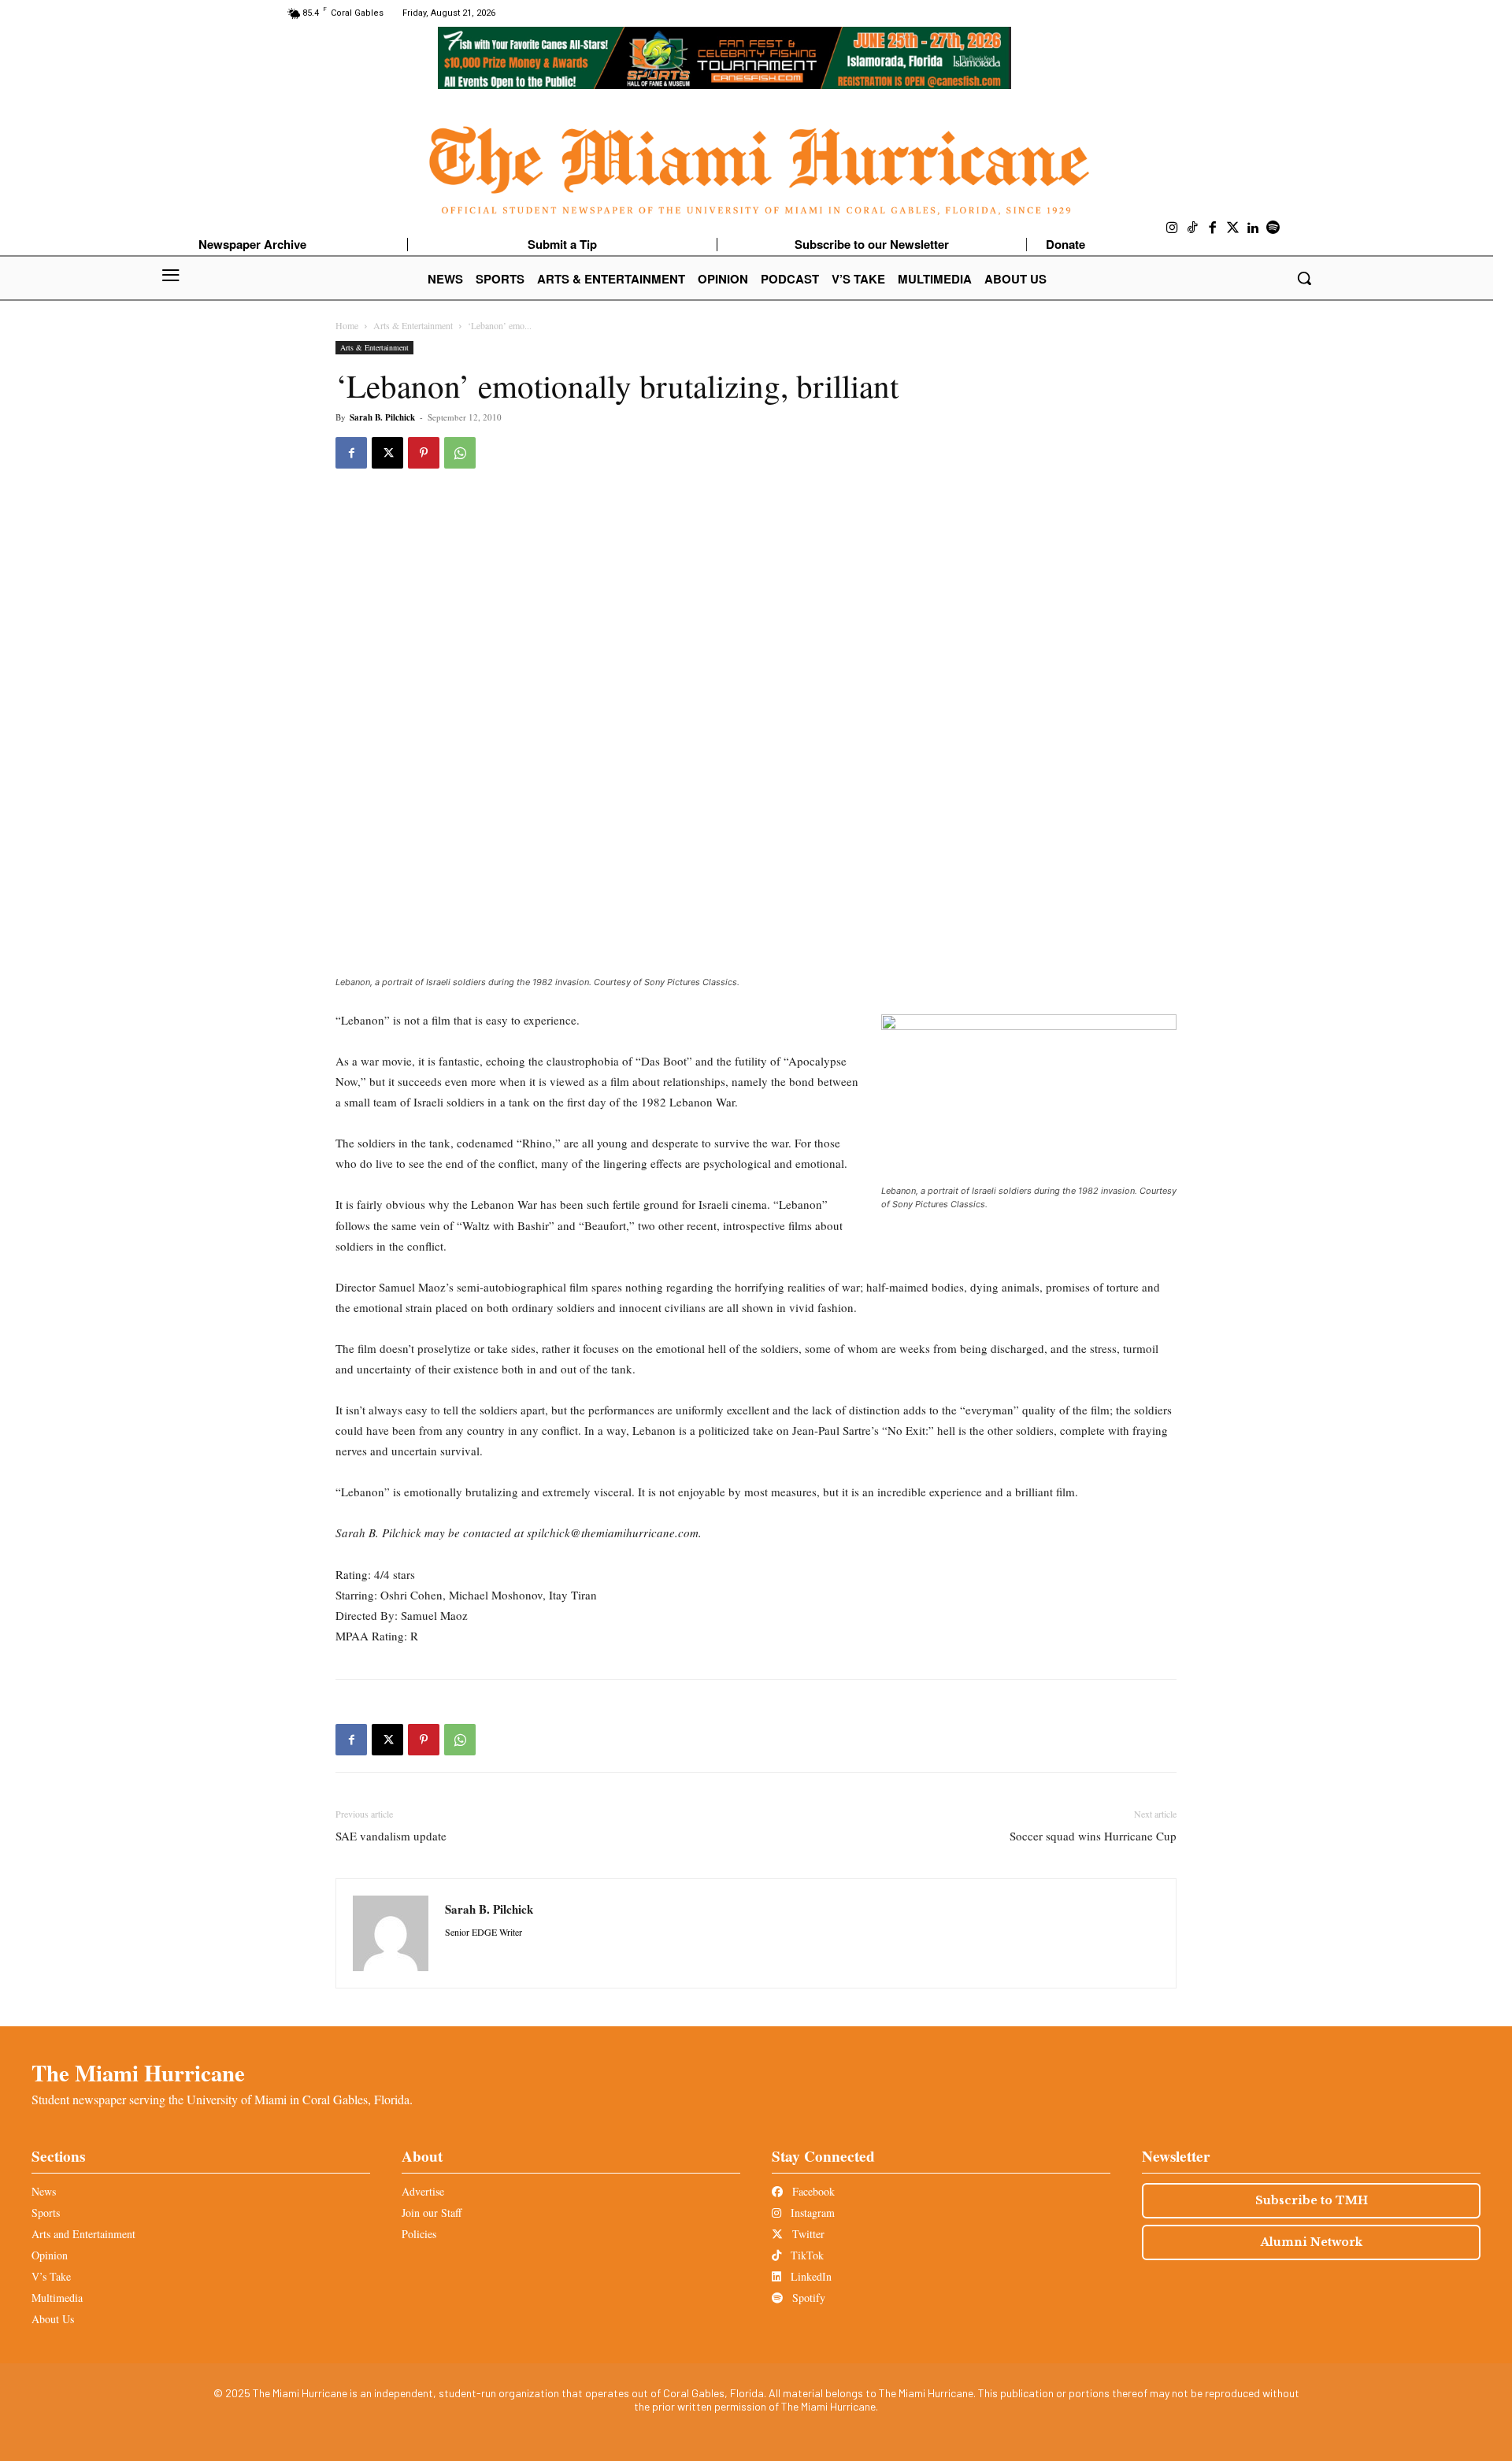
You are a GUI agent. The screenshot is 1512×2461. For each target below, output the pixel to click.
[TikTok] (1193, 228)
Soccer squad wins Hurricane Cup (1093, 1836)
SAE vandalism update (391, 1836)
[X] (387, 453)
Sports (46, 2213)
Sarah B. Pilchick (382, 417)
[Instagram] (1173, 228)
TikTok (806, 2255)
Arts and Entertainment (83, 2234)
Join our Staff (432, 2213)
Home (347, 325)
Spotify (807, 2298)
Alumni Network (1312, 2242)
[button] (1304, 278)
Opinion (50, 2255)
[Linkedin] (1253, 228)
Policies (419, 2234)
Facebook (812, 2191)
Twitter (807, 2234)
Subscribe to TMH (1312, 2200)
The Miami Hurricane (138, 2073)
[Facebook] (1213, 228)
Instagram (811, 2213)
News (44, 2191)
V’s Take (51, 2276)
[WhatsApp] (460, 453)
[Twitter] (1233, 228)
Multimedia (57, 2298)
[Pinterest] (424, 453)
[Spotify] (1273, 228)
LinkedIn (810, 2276)
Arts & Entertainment (413, 325)
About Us (53, 2319)
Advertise (423, 2191)
